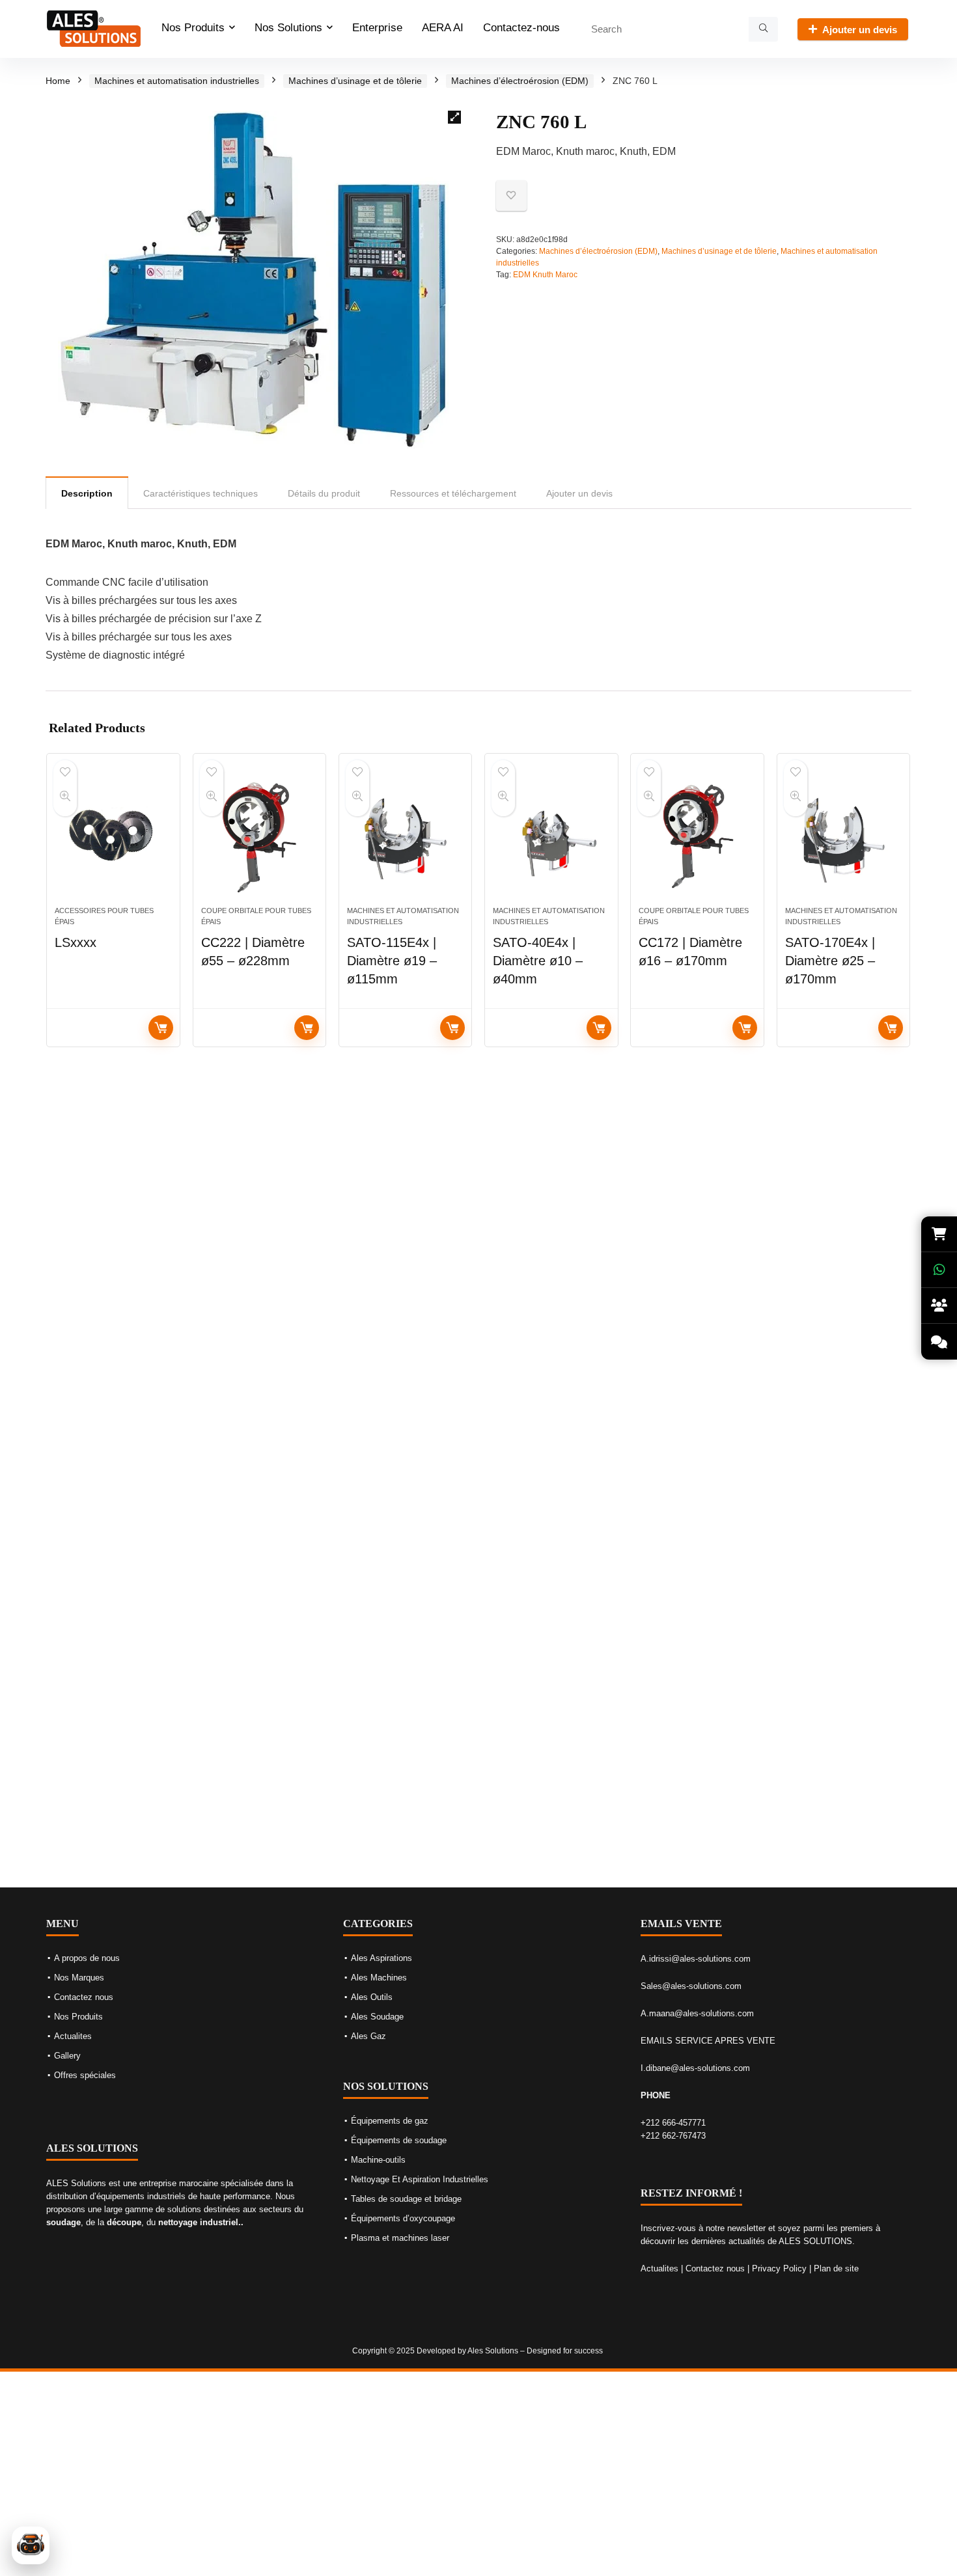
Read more (161, 1028)
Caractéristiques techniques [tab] (201, 493)
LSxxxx (76, 942)
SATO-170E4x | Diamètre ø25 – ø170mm (830, 961)
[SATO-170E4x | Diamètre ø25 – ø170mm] (843, 836)
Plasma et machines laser (400, 2238)
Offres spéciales (85, 2075)
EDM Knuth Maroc (545, 275)
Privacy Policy (779, 2268)
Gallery (67, 2056)
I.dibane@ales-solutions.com (695, 2068)
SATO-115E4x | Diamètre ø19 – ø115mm (392, 961)
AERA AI (443, 28)
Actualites (73, 2036)
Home (58, 81)
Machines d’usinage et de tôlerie (355, 81)
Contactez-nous (521, 28)
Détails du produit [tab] (324, 493)
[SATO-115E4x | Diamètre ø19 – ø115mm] (405, 836)
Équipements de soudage (399, 2140)
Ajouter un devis (860, 30)
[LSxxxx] (113, 836)
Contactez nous (84, 1997)
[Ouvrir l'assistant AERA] (31, 2545)
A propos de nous (87, 1958)
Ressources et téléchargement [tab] (453, 493)
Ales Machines (379, 1978)
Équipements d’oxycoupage (403, 2218)
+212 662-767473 (673, 2136)
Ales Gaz (368, 2036)
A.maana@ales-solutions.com (697, 2013)
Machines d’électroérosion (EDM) (520, 81)
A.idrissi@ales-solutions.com (696, 1959)
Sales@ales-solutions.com (691, 1986)
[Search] (763, 29)
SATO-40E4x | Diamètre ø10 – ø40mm (538, 961)
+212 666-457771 (673, 2123)
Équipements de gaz (390, 2121)
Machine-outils (378, 2160)
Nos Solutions (288, 28)
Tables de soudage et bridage (406, 2199)
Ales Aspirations (381, 1958)
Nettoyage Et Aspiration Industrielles (420, 2179)
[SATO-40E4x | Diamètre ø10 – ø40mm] (551, 836)
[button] (454, 117)
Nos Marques (79, 1978)
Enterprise (377, 28)
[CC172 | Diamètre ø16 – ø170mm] (697, 836)
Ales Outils (372, 1997)
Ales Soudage (377, 2017)
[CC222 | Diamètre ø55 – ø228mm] (259, 836)
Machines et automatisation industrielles (177, 81)
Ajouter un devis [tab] (579, 493)
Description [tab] (87, 493)
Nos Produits (193, 28)
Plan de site (836, 2268)
